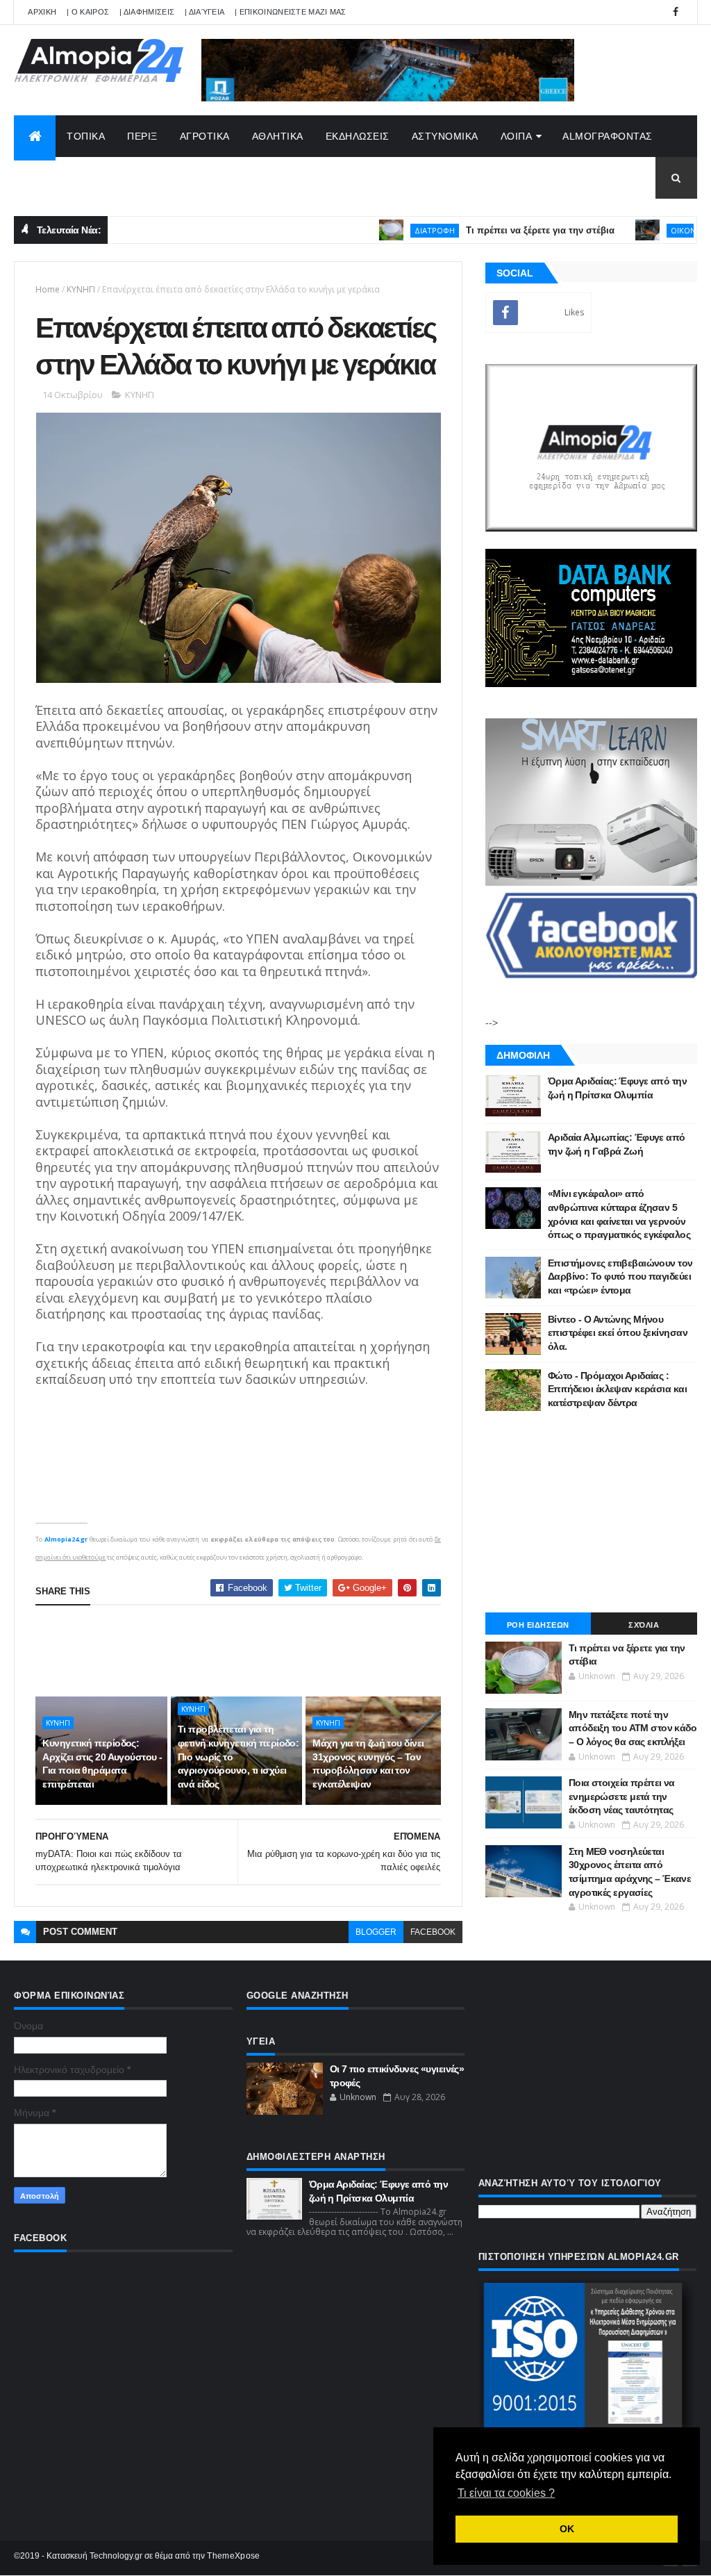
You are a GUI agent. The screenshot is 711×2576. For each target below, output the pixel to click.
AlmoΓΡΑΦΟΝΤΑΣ (608, 136)
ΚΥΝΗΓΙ (81, 289)
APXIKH (42, 12)
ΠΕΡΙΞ (142, 136)
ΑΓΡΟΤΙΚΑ (205, 136)
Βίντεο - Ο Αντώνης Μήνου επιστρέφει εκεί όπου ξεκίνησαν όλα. (618, 1333)
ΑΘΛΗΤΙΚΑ (278, 136)
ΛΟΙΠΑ (517, 136)
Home (48, 289)
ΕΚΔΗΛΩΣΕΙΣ (358, 136)
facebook (433, 1932)
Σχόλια (644, 1625)
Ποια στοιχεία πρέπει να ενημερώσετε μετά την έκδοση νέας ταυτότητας (622, 1796)
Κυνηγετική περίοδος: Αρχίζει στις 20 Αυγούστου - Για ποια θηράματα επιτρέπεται (102, 1764)
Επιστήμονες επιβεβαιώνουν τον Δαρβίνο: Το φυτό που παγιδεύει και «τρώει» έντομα (620, 1277)
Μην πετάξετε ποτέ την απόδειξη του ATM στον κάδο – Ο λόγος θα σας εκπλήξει (633, 1728)
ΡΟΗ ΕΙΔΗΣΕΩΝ (538, 1625)
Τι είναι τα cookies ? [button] (506, 2493)
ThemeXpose (233, 2556)
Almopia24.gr (66, 1539)
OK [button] (567, 2529)
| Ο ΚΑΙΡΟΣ (88, 12)
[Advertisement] (288, 1651)
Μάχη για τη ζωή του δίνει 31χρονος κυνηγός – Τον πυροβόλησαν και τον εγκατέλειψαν (368, 1764)
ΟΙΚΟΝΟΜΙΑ (645, 230)
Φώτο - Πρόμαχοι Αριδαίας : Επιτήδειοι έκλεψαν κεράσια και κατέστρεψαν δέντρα (617, 1389)
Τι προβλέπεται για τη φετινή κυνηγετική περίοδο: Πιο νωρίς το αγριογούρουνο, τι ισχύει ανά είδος (238, 1756)
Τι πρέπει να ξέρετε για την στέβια (492, 230)
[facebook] (676, 12)
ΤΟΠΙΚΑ (86, 136)
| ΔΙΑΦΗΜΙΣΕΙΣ (147, 12)
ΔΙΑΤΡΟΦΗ (386, 230)
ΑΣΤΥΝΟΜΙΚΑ (445, 136)
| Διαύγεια (204, 12)
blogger (376, 1932)
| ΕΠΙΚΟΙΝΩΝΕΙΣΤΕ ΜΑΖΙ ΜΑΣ (291, 12)
